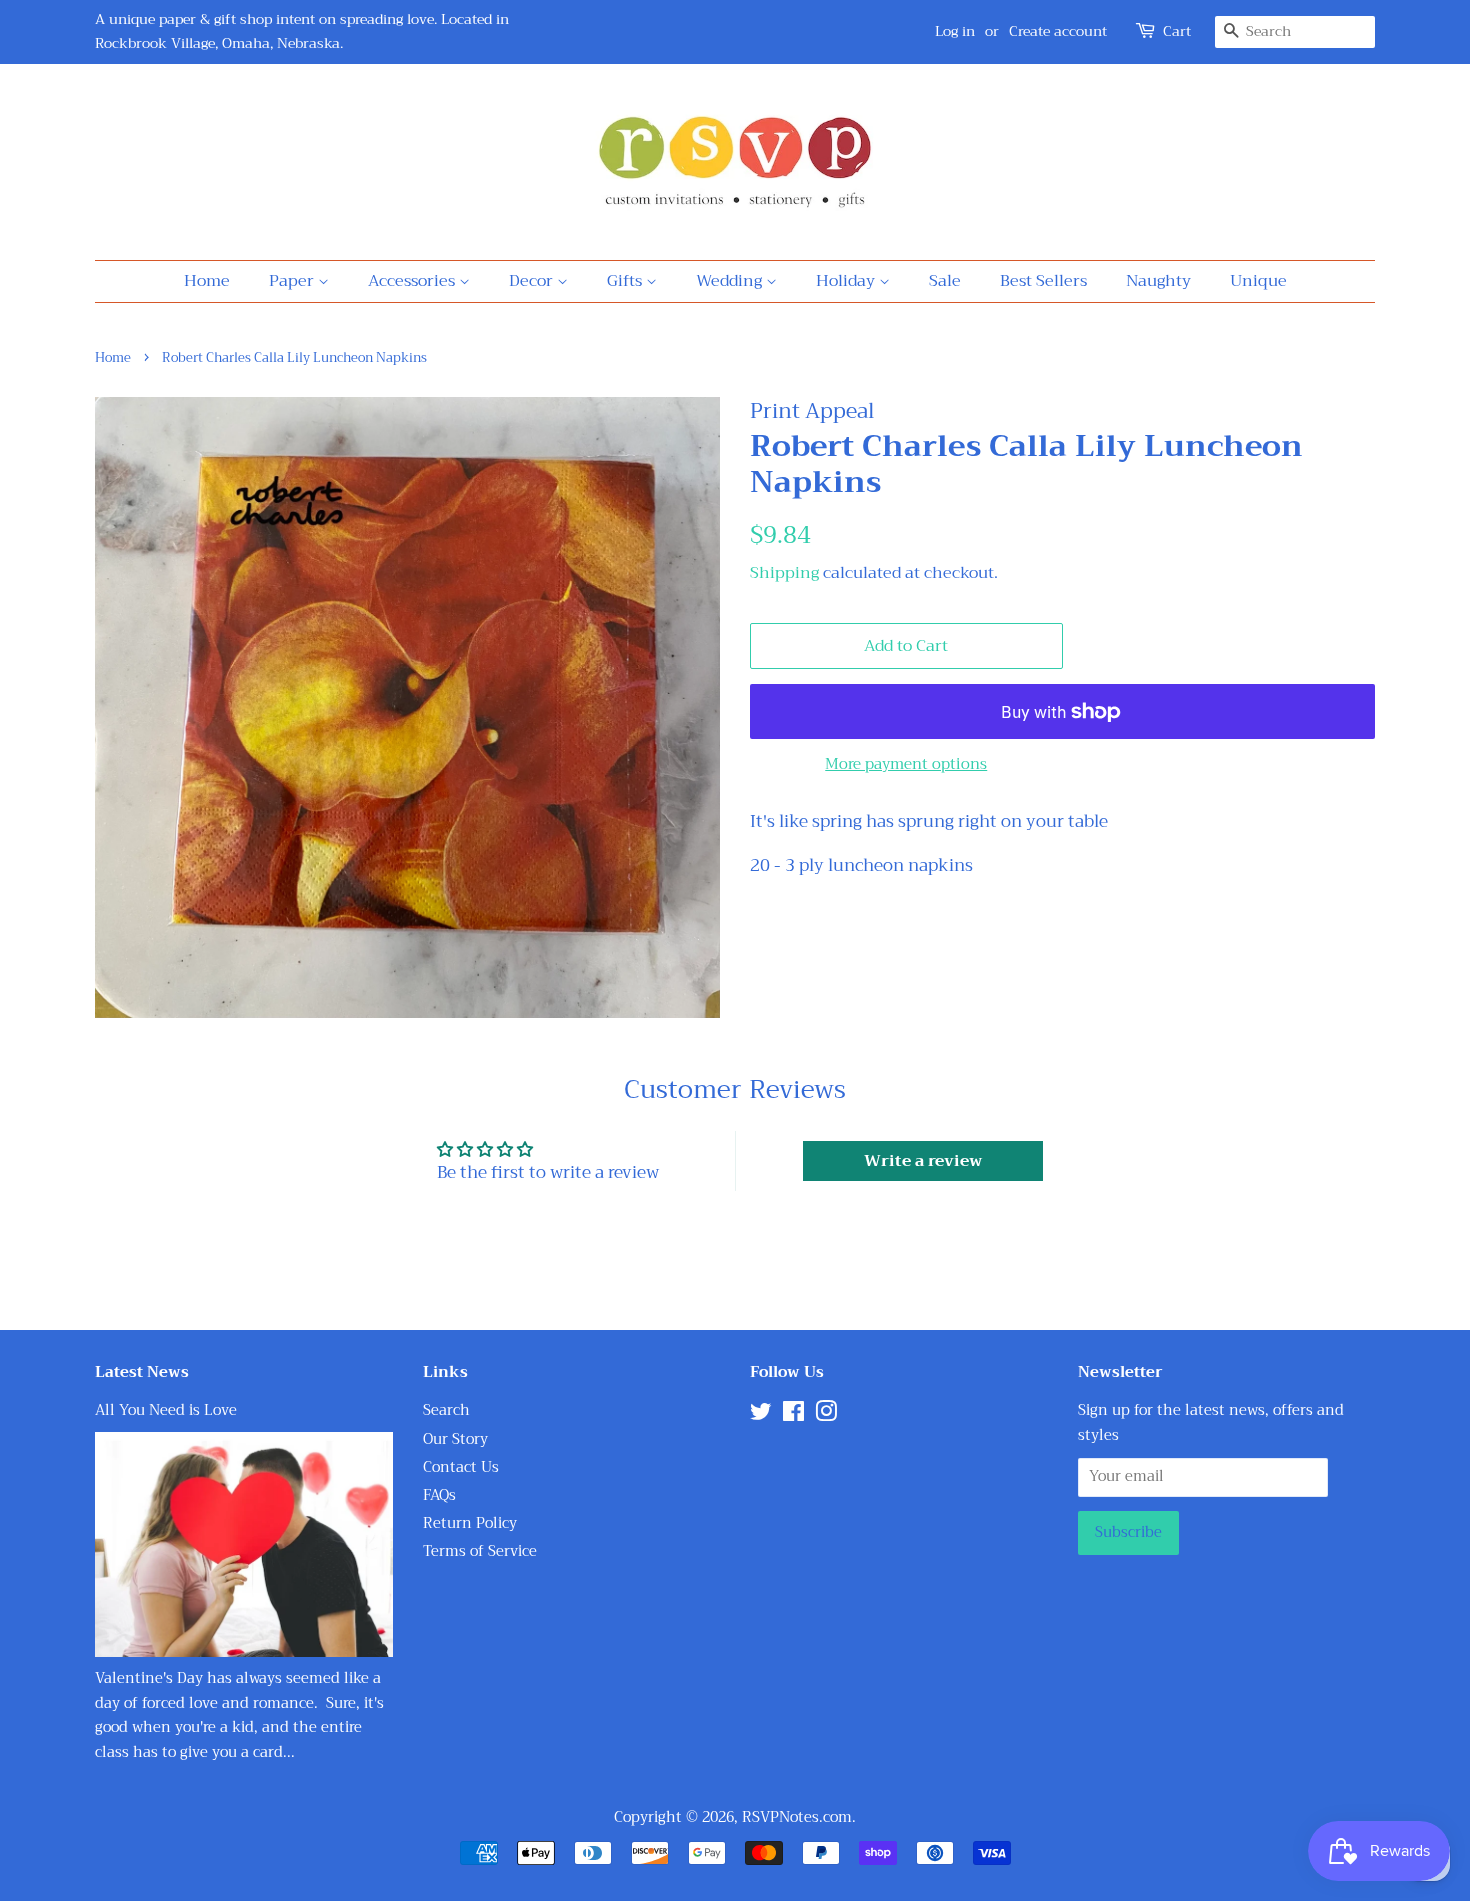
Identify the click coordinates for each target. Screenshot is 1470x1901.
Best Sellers (1043, 281)
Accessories (413, 281)
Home (207, 281)
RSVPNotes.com (797, 1817)
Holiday (847, 281)
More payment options (906, 764)
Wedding (731, 281)
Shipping (784, 573)
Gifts (626, 281)
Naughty (1158, 281)
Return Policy (470, 1523)
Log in (955, 31)
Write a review (923, 1161)
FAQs (439, 1495)
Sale (945, 281)
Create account (1058, 31)
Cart (1177, 31)
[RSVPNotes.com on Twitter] (761, 1415)
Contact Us (461, 1467)
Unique (1258, 281)
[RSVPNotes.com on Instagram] (826, 1415)
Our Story (455, 1439)
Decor (533, 281)
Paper (293, 281)
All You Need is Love (166, 1410)
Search (446, 1410)
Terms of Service (480, 1551)
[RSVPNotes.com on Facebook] (793, 1415)
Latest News (142, 1372)
